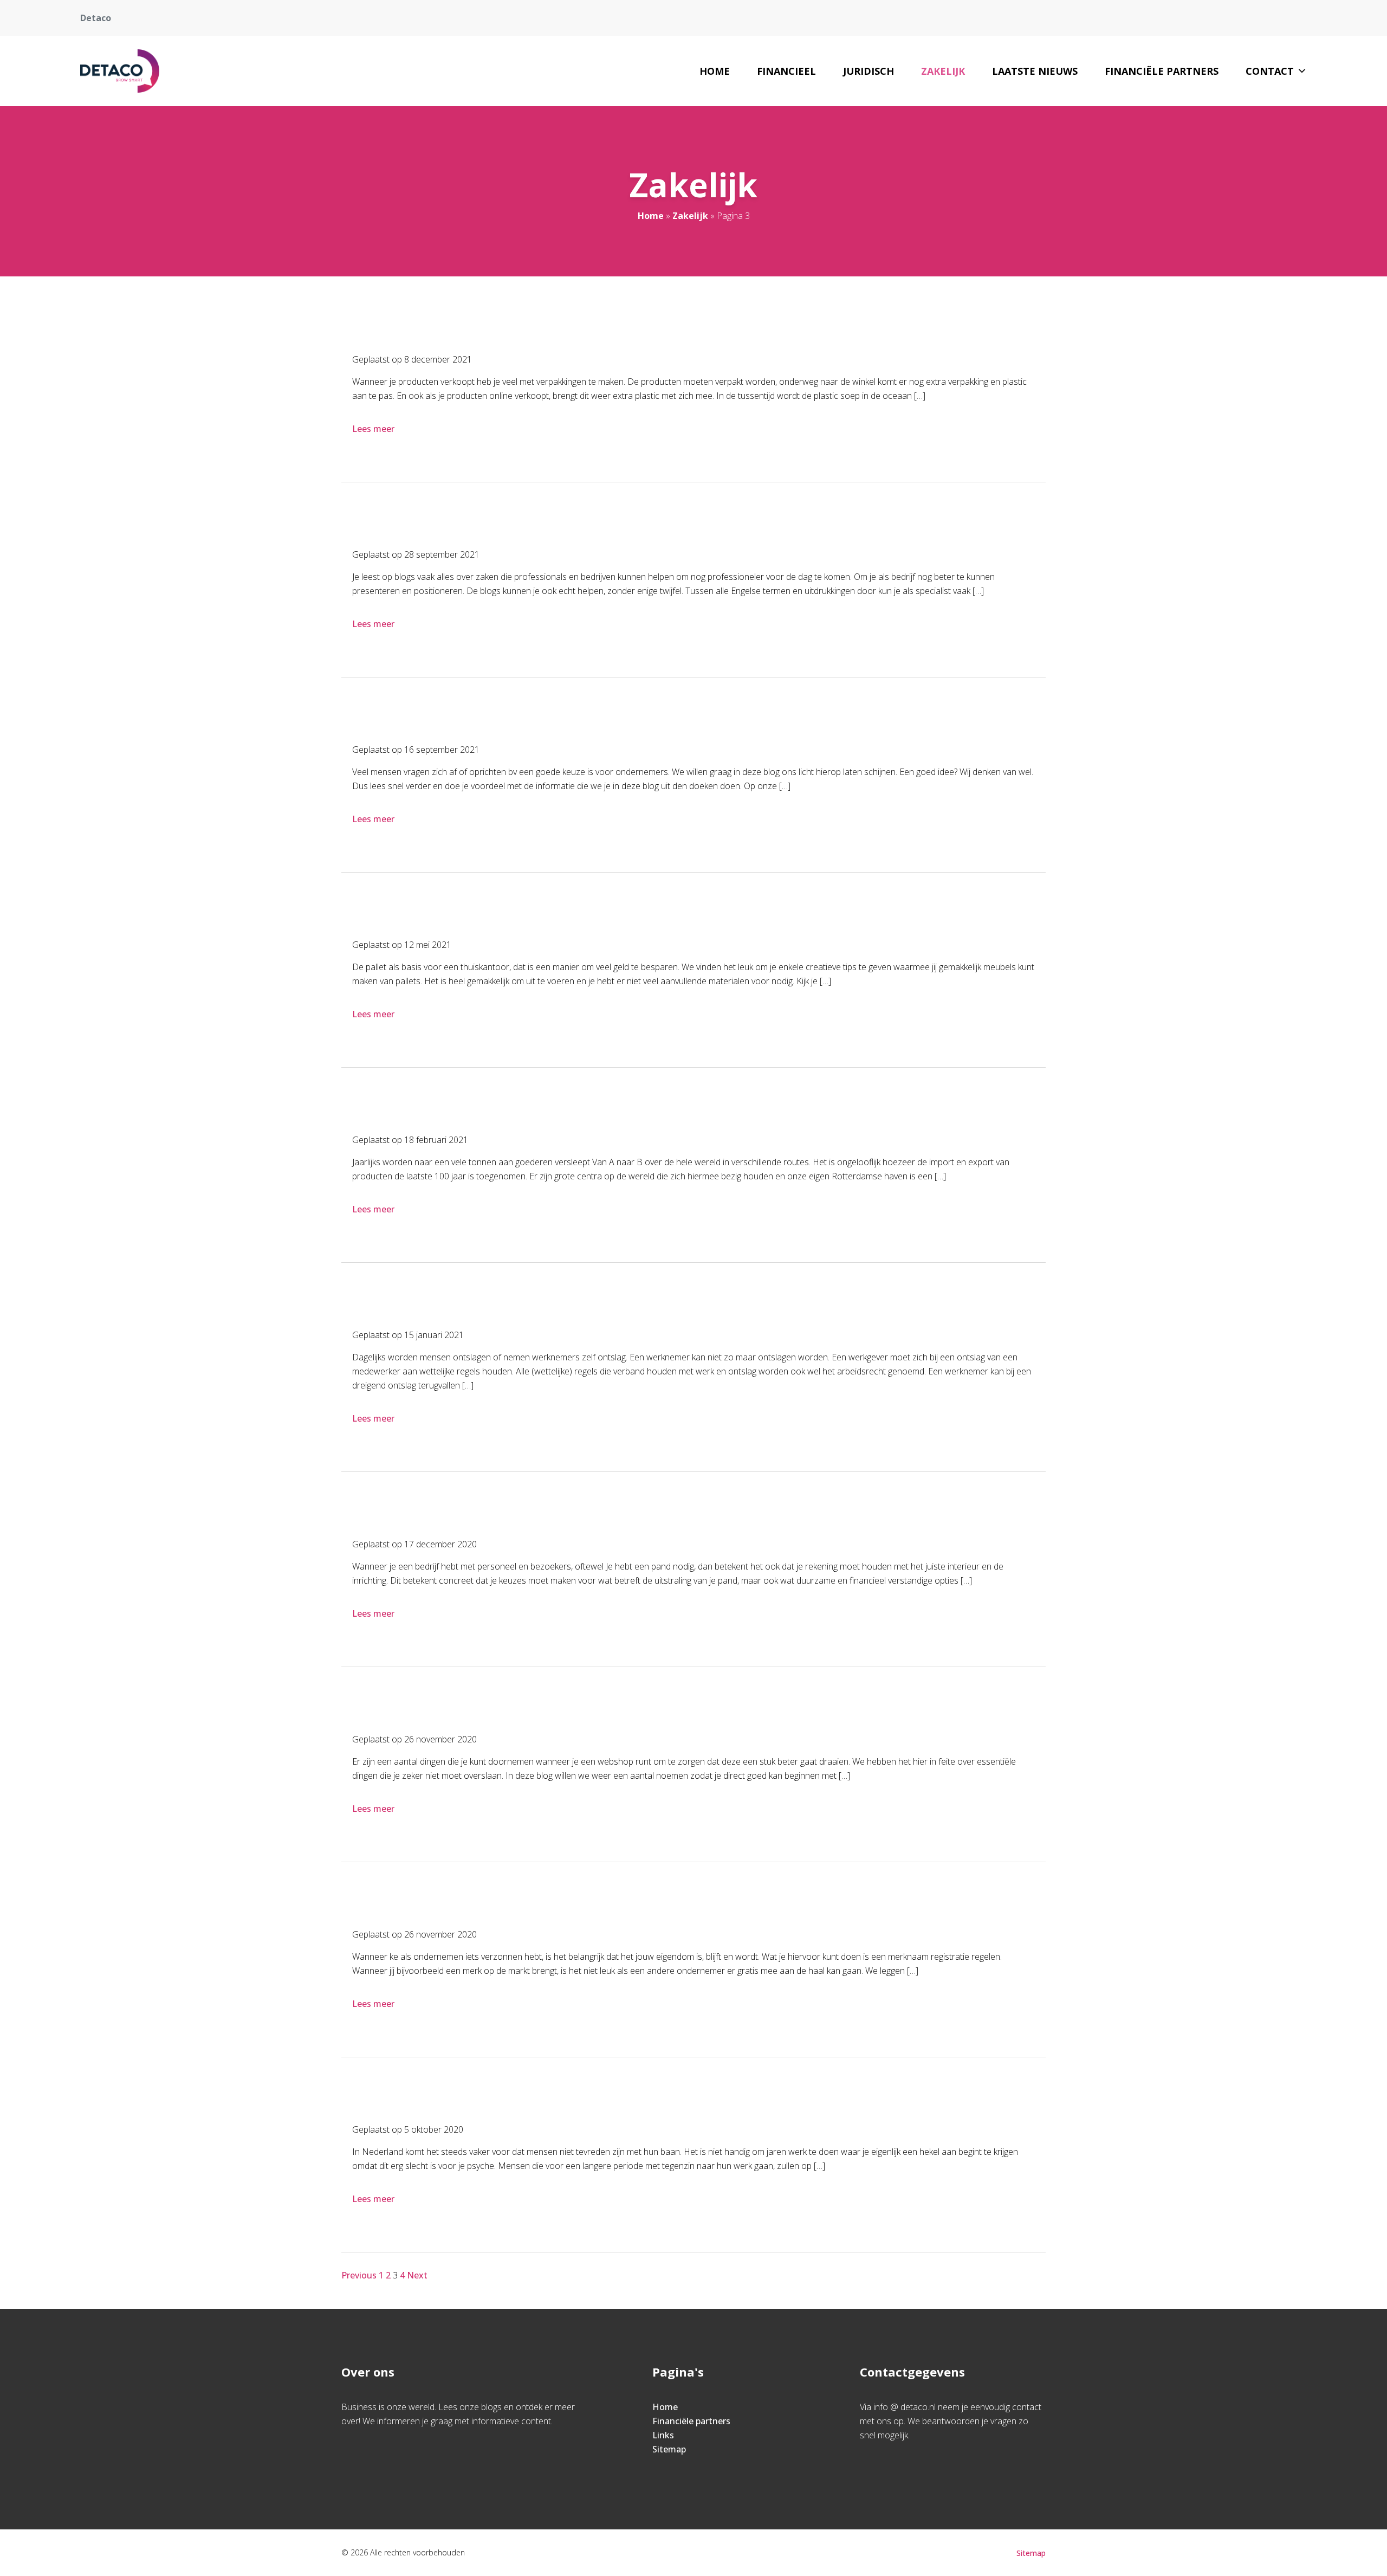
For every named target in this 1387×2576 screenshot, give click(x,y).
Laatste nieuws (1035, 71)
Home (715, 71)
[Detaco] (120, 71)
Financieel (786, 71)
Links (663, 2435)
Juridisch (869, 71)
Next (417, 2275)
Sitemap (669, 2449)
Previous (359, 2275)
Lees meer (373, 429)
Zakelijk (943, 71)
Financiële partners (1162, 71)
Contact (1270, 71)
